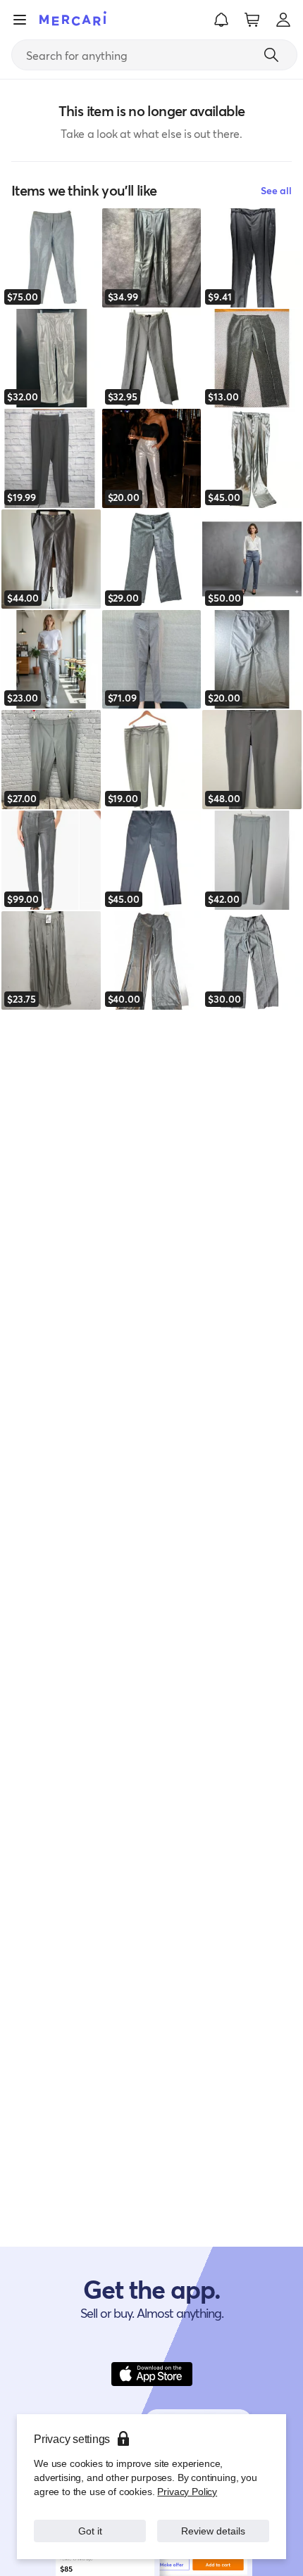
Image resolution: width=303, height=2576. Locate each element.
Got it (90, 2531)
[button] (221, 20)
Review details (214, 2531)
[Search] (271, 55)
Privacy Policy (187, 2491)
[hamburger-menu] (20, 20)
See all (276, 190)
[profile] (283, 20)
